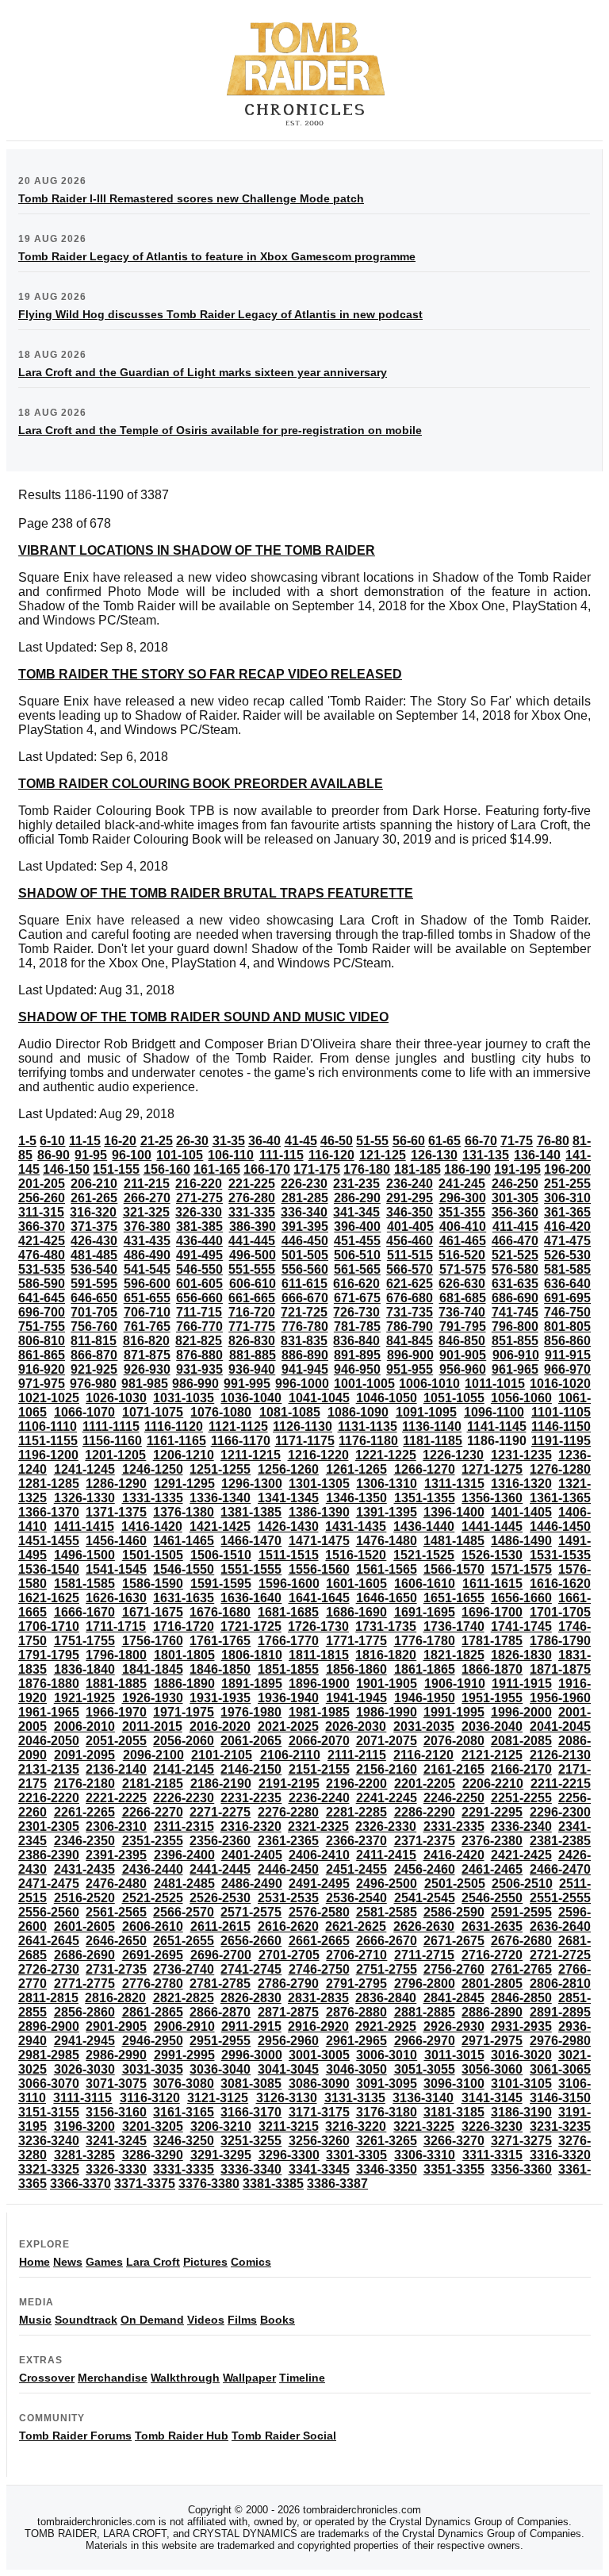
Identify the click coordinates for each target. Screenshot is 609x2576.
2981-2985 (49, 2055)
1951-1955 (492, 1698)
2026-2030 (356, 1726)
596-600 (147, 1284)
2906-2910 (184, 2026)
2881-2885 (425, 2012)
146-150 (66, 1169)
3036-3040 (220, 2069)
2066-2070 (319, 1741)
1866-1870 (492, 1669)
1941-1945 (356, 1698)
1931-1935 (220, 1698)
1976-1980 (251, 1712)
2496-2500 (387, 1884)
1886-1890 (184, 1684)
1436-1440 (424, 1526)
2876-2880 (356, 2012)
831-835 (304, 1341)
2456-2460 (425, 1869)
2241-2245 (387, 1798)
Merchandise (113, 2378)
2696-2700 (221, 1955)
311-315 (41, 1212)
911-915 (568, 1355)
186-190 (467, 1169)
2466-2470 (560, 1869)
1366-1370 (49, 1512)
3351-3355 (454, 2169)
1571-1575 (521, 1569)
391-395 (305, 1226)
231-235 (356, 1184)
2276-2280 (288, 1812)
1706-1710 (49, 1626)
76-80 (553, 1141)
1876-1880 (49, 1684)
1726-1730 (318, 1626)
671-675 (357, 1298)
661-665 (252, 1298)
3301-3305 (356, 2155)
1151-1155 (48, 1441)
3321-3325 (49, 2169)
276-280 (252, 1198)
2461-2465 (492, 1869)
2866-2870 (220, 2012)
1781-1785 (492, 1641)
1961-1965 (49, 1712)
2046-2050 (49, 1741)
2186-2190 (221, 1784)
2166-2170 (521, 1769)
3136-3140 (423, 2098)
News (68, 2262)
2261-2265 (84, 1812)
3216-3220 (356, 2126)
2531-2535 (288, 1898)
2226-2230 (184, 1798)
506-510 (357, 1255)
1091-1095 (426, 1412)
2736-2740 (184, 1969)
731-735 (410, 1312)
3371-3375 (145, 2184)
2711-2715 (424, 1955)
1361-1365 (560, 1498)
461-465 (463, 1241)
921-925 (94, 1369)
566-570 (410, 1269)
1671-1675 (153, 1612)
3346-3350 (387, 2169)
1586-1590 (153, 1584)
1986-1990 (387, 1712)
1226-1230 (453, 1455)
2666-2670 (387, 1941)
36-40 (264, 1141)
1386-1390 (319, 1512)
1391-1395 (387, 1512)
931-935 (199, 1369)
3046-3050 (356, 2069)
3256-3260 (319, 2141)
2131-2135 (49, 1769)
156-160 (167, 1169)
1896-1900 (319, 1684)
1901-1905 (387, 1684)
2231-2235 (251, 1798)
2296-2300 (560, 1812)
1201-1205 (115, 1455)
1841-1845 (153, 1669)
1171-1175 (305, 1441)
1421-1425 (220, 1526)
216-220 (199, 1184)
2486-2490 (252, 1884)
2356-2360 (220, 1841)
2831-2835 (318, 1998)
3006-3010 (387, 2055)
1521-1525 (424, 1555)
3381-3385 (273, 2184)
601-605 (199, 1284)
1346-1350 (356, 1498)
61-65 (444, 1141)
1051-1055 (454, 1398)
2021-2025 (288, 1726)
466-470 (515, 1241)
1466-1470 (251, 1541)
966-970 (567, 1369)
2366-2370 (356, 1841)
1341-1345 (288, 1498)
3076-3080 (184, 2084)
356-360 (515, 1212)
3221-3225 (424, 2126)
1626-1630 (116, 1598)
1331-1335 (153, 1498)
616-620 (356, 1284)
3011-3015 (454, 2055)
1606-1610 (425, 1584)
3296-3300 (289, 2155)
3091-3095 (387, 2084)
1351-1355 (425, 1498)
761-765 (147, 1326)
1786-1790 (560, 1641)
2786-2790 (288, 1984)
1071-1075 (153, 1412)
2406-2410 (319, 1855)
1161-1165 (176, 1441)
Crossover (47, 2378)
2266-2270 (153, 1812)
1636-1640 (251, 1598)
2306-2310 (116, 1826)
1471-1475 (319, 1541)
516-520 (462, 1255)
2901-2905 (116, 2026)
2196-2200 (356, 1784)
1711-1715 (116, 1626)
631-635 (515, 1284)
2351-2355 (153, 1841)
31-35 (229, 1141)
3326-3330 (116, 2169)
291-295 (410, 1198)
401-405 (410, 1226)
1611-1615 (492, 1584)
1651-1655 (454, 1598)
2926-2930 (454, 2026)
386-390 (253, 1226)
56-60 (409, 1141)
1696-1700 (492, 1612)
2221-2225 (116, 1798)
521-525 (515, 1255)
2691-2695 (153, 1955)
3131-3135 (355, 2098)
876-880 (199, 1355)
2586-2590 (454, 1912)
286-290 (357, 1198)
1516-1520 (356, 1555)
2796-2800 (425, 1984)
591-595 (94, 1284)
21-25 (157, 1141)
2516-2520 (84, 1898)
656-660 (199, 1298)
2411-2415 (386, 1855)
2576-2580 (319, 1912)
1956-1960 (560, 1698)
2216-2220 (49, 1798)
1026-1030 (116, 1398)
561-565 (357, 1269)
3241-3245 (116, 2141)
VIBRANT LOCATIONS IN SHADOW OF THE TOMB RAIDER (197, 550)
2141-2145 (184, 1769)
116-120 (331, 1155)
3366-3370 (80, 2184)
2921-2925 (386, 2026)
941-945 (305, 1369)
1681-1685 (288, 1612)
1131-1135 (368, 1426)
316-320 (93, 1212)
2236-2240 (319, 1798)
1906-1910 (455, 1684)
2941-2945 (84, 2041)
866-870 (94, 1355)
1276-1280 (560, 1469)
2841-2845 (454, 1998)
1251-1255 (220, 1469)
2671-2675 (454, 1941)
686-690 (515, 1298)
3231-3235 (560, 2126)
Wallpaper (249, 2378)
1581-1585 (84, 1584)
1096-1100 (494, 1412)
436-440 (199, 1241)
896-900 (410, 1355)
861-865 (42, 1355)
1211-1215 (251, 1455)
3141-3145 (492, 2098)
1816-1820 (386, 1655)
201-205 (42, 1184)
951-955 (410, 1369)
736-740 (462, 1312)
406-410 (463, 1226)
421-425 (42, 1241)
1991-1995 (454, 1712)
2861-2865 (153, 2012)
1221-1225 (386, 1455)
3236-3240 (49, 2141)
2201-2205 (425, 1784)
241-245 (462, 1184)
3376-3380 (209, 2184)
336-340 (304, 1212)
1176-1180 (368, 1441)
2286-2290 (425, 1812)
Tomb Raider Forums (75, 2436)
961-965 (515, 1369)
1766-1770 (288, 1641)
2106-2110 (290, 1755)
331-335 (252, 1212)
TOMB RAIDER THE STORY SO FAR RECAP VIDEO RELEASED (210, 674)
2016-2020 (220, 1726)
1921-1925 (84, 1698)
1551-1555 (251, 1569)
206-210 (94, 1184)
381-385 (199, 1226)
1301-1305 (319, 1484)
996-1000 (302, 1384)
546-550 (199, 1269)
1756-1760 (153, 1641)
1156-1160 (112, 1441)
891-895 (357, 1355)
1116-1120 (174, 1426)
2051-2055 (116, 1741)
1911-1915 (522, 1684)
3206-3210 (221, 2126)
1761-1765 (220, 1641)
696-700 (42, 1312)
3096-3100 (454, 2084)
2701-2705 (289, 1955)
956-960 (463, 1369)
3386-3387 (337, 2184)
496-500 (253, 1255)
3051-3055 (425, 2069)
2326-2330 (386, 1826)
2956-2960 (288, 2041)
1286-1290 (116, 1484)
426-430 (94, 1241)
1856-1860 (356, 1669)
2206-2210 (493, 1784)
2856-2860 (84, 2012)
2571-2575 (251, 1912)
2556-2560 (49, 1912)
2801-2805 (492, 1984)
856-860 (567, 1341)
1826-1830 (521, 1655)
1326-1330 (84, 1498)
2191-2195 (289, 1784)
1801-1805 (184, 1655)
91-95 (91, 1155)
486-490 (147, 1255)
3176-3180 (387, 2112)
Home (34, 2262)
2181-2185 (153, 1784)
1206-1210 (184, 1455)
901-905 (463, 1355)
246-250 (515, 1184)
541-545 (147, 1269)
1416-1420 (152, 1526)
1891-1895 (252, 1684)
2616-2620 (288, 1926)
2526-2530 (220, 1898)
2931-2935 (521, 2026)
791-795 (463, 1326)
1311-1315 (454, 1484)
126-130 (434, 1155)
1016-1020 (560, 1384)
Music (35, 2320)
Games (104, 2262)
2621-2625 (356, 1926)
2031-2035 (424, 1726)
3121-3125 (218, 2098)
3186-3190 (521, 2112)
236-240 (410, 1184)
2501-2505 (455, 1884)
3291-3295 (221, 2155)
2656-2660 (251, 1941)
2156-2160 (387, 1769)
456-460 (410, 1241)
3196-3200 (84, 2126)
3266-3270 (454, 2141)
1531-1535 (560, 1555)
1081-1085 (290, 1412)
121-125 (383, 1155)
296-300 (463, 1198)
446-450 (305, 1241)
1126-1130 (303, 1426)
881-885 (253, 1355)
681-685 (463, 1298)
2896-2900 (49, 2026)
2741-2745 (251, 1969)
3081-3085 (251, 2084)
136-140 (537, 1155)
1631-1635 (184, 1598)
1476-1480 (387, 1541)
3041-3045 (288, 2069)
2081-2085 (521, 1741)
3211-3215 (289, 2126)
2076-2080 (454, 1741)
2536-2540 (356, 1898)
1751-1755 (84, 1641)
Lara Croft (153, 2262)
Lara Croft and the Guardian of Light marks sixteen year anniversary (203, 372)
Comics (251, 2262)
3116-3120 (150, 2098)
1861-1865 (425, 1669)
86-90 (54, 1155)
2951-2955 (220, 2041)
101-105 (180, 1155)
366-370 (42, 1226)
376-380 (147, 1226)
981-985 (145, 1384)
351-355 (462, 1212)
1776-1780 (425, 1641)
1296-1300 (252, 1484)
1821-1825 (454, 1655)
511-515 (410, 1255)
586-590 (42, 1284)
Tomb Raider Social (284, 2436)
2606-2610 (153, 1926)
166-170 (267, 1169)
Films (242, 2320)
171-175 (317, 1169)
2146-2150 (251, 1769)
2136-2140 (116, 1769)
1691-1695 (425, 1612)
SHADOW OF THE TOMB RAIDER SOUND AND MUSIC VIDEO (203, 1017)
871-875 (147, 1355)
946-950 (357, 1369)
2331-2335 (454, 1826)
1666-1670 (84, 1612)
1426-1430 (288, 1526)
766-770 (199, 1326)
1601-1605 (356, 1584)
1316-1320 (521, 1484)
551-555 (252, 1269)
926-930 (147, 1369)
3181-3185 (454, 2112)
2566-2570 (184, 1912)
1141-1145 (497, 1426)
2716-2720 (492, 1955)
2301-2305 (49, 1826)
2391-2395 (116, 1855)
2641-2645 (49, 1941)
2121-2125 (492, 1755)
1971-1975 (184, 1712)
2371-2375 (425, 1841)
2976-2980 (560, 2041)
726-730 (356, 1312)
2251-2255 (521, 1798)
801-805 (567, 1326)
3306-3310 (425, 2155)
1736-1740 (454, 1626)
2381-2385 (560, 1841)
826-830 (252, 1341)
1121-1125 (238, 1426)
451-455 (357, 1241)
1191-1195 (561, 1441)
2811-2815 (48, 1998)
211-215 (147, 1184)
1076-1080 (221, 1412)
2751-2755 (387, 1969)
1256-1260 (288, 1469)
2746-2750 (319, 1969)
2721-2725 (560, 1955)
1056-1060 (521, 1398)
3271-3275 (521, 2141)
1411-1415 (84, 1526)
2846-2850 (521, 1998)
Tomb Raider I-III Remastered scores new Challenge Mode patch (191, 198)
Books (278, 2320)
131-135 (486, 1155)
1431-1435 (356, 1526)
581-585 (567, 1269)
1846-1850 (220, 1669)
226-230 (304, 1184)
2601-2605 (84, 1926)
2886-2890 (492, 2012)
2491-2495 (319, 1884)
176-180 (367, 1169)
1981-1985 (319, 1712)
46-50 (337, 1141)
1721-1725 (251, 1626)
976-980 (93, 1384)
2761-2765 (521, 1969)
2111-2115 (357, 1755)
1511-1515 (289, 1555)
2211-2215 (561, 1784)
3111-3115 (82, 2098)
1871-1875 (560, 1669)
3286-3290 (153, 2155)
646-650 (94, 1298)
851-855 (515, 1341)
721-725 (304, 1312)
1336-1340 (220, 1498)
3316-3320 (560, 2155)
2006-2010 (84, 1726)
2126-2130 (560, 1755)
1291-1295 (184, 1484)
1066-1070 (84, 1412)
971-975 (42, 1384)
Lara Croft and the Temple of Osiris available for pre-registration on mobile (220, 430)
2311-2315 (184, 1826)
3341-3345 (319, 2169)
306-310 (567, 1198)
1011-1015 (495, 1384)
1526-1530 (492, 1555)
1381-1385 (251, 1512)
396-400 (357, 1226)
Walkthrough (185, 2378)
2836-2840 (386, 1998)
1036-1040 (251, 1398)
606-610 (253, 1284)
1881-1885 (116, 1684)
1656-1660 (521, 1598)
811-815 (94, 1341)
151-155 (116, 1169)
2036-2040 (492, 1726)
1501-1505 (153, 1555)
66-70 (481, 1141)
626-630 (462, 1284)
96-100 (132, 1155)
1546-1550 (184, 1569)
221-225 (252, 1184)
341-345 (356, 1212)
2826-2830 (251, 1998)
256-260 (42, 1198)
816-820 (146, 1341)
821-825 (199, 1341)
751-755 (42, 1326)
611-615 (304, 1284)
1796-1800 (116, 1655)
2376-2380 (492, 1841)
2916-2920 (318, 2026)
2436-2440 (153, 1869)
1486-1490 (521, 1541)
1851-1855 (288, 1669)
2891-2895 (560, 2012)
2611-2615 (220, 1926)
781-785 (357, 1326)
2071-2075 (387, 1741)
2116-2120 (423, 1755)
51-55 (372, 1141)
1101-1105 (561, 1412)
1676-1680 (220, 1612)
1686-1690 (356, 1612)
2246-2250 (454, 1798)
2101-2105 (222, 1755)
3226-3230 (492, 2126)
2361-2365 (288, 1841)
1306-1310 (387, 1484)
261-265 (94, 1198)
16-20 (120, 1141)
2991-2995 (184, 2055)
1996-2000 (521, 1712)
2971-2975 (492, 2041)
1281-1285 (49, 1484)
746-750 (567, 1312)
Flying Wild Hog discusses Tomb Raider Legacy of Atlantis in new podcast (220, 314)
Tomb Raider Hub (182, 2436)
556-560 (305, 1269)
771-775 (252, 1326)
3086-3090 (319, 2084)
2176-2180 (84, 1784)
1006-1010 (429, 1384)
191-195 (517, 1169)
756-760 (94, 1326)
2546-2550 (492, 1898)
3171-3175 (319, 2112)
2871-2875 (288, 2012)
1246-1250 (153, 1469)
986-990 (195, 1384)
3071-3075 (116, 2084)
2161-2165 (454, 1769)
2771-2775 (84, 1984)
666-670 (305, 1298)
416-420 (567, 1226)
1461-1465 (184, 1541)
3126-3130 (287, 2098)
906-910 (516, 1355)
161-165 (217, 1169)
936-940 (252, 1369)
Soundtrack (86, 2320)
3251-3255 (251, 2141)
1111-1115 (111, 1426)
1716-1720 (184, 1626)
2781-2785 (220, 1984)
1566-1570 (454, 1569)
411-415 (515, 1226)
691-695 (567, 1298)
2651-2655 (184, 1941)
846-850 (462, 1341)
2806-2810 (560, 1984)
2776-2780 (153, 1984)
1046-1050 (387, 1398)
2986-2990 (116, 2055)
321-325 (146, 1212)
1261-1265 (356, 1469)
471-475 (567, 1241)
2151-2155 (319, 1769)
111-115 (282, 1155)
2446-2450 (288, 1869)
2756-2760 (454, 1969)
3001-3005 (319, 2055)
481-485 (94, 1255)
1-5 (27, 1141)
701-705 (94, 1312)
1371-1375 (116, 1512)
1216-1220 (318, 1455)
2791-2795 (356, 1984)
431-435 (147, 1241)
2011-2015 (152, 1726)
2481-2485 (184, 1884)
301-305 (515, 1198)
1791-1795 (49, 1655)
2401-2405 (252, 1855)
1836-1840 (84, 1669)
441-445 (252, 1241)
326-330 (199, 1212)
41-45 (301, 1141)
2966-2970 (425, 2041)
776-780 (305, 1326)
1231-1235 (521, 1455)
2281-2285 (356, 1812)
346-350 (410, 1212)
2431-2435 (84, 1869)
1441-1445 (492, 1526)
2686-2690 (84, 1955)
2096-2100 (153, 1755)
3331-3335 (184, 2169)
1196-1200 (48, 1455)
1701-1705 (560, 1612)
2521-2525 (153, 1898)
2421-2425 (521, 1855)
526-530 (567, 1255)
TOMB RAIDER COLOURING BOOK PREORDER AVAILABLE (201, 784)
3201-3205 (153, 2126)
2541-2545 (425, 1898)
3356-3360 (521, 2169)
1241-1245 (84, 1469)
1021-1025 (49, 1398)
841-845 (410, 1341)
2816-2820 (115, 1998)
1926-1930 (153, 1698)
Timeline (302, 2378)
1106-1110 (48, 1426)
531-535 (42, 1269)
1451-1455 (49, 1541)
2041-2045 (560, 1726)
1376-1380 (184, 1512)
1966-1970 (116, 1712)
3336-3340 (251, 2169)
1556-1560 (319, 1569)
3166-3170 (251, 2112)
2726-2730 (49, 1969)
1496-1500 (84, 1555)
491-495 (199, 1255)
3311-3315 (492, 2155)
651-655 (147, 1298)
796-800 (515, 1326)
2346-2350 (84, 1841)
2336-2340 (521, 1826)
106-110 (231, 1155)
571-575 (463, 1269)
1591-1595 (221, 1584)
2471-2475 (49, 1884)
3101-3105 (521, 2084)
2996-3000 (252, 2055)
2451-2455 (356, 1869)
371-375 (94, 1226)
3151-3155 (49, 2112)
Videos (206, 2320)
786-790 (410, 1326)
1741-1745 (521, 1626)
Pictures (205, 2262)
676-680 (410, 1298)
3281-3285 (84, 2155)
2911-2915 (251, 2026)
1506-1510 (221, 1555)
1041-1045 (319, 1398)
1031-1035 (184, 1398)
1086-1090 (358, 1412)
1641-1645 (319, 1598)
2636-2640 (560, 1926)
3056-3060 (492, 2069)
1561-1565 (387, 1569)
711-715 (199, 1312)
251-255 (567, 1184)
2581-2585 (387, 1912)
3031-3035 (153, 2069)
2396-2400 (184, 1855)
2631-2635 (492, 1926)
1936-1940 (288, 1698)
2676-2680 (521, 1941)
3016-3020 (521, 2055)
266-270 (147, 1198)
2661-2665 (319, 1941)
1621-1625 (49, 1598)
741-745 (515, 1312)
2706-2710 (356, 1955)
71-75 (517, 1141)
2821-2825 (184, 1998)
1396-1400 (454, 1512)
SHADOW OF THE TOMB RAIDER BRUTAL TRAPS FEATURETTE (216, 893)
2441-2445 (220, 1869)
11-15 (85, 1141)
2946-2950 (153, 2041)
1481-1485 (454, 1541)
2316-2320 (251, 1826)
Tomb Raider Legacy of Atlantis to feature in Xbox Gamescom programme (217, 256)
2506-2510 (522, 1884)
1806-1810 (252, 1655)
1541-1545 (116, 1569)
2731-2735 (116, 1969)
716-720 (252, 1312)
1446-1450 (560, 1526)
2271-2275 (220, 1812)
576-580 (515, 1269)
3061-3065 (560, 2069)
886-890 (305, 1355)
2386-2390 (49, 1855)
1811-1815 (319, 1655)
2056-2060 (184, 1741)
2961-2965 (356, 2041)
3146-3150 (560, 2098)
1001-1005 (364, 1384)
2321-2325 (318, 1826)
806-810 (42, 1341)
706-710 (147, 1312)
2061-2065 (251, 1741)
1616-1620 (560, 1584)
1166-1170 (241, 1441)
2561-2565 (116, 1912)
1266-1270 (425, 1469)
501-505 (305, 1255)
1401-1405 (521, 1512)
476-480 (42, 1255)
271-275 (199, 1198)
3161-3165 (184, 2112)
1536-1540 (49, 1569)
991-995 (247, 1384)
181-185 (417, 1169)
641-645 (42, 1298)
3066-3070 (49, 2084)
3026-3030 (84, 2069)
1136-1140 (432, 1426)
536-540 (94, 1269)
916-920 (42, 1369)
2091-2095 (84, 1755)
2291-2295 (492, 1812)
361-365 (567, 1212)
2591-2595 (521, 1912)
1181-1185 (433, 1441)
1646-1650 (387, 1598)
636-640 (567, 1284)
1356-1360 (492, 1498)
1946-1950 (425, 1698)
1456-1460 (116, 1541)
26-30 (192, 1141)
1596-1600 (289, 1584)
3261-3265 (387, 2141)
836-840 (356, 1341)
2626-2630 (424, 1926)
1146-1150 (561, 1426)
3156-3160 (116, 2112)
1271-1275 (492, 1469)
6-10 (52, 1141)
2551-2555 (560, 1898)
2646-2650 (116, 1941)
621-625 (410, 1284)
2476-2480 (116, 1884)
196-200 (567, 1169)
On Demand (152, 2320)
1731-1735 (386, 1626)
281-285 (305, 1198)
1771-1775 (356, 1641)
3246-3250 (184, 2141)
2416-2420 (454, 1855)
